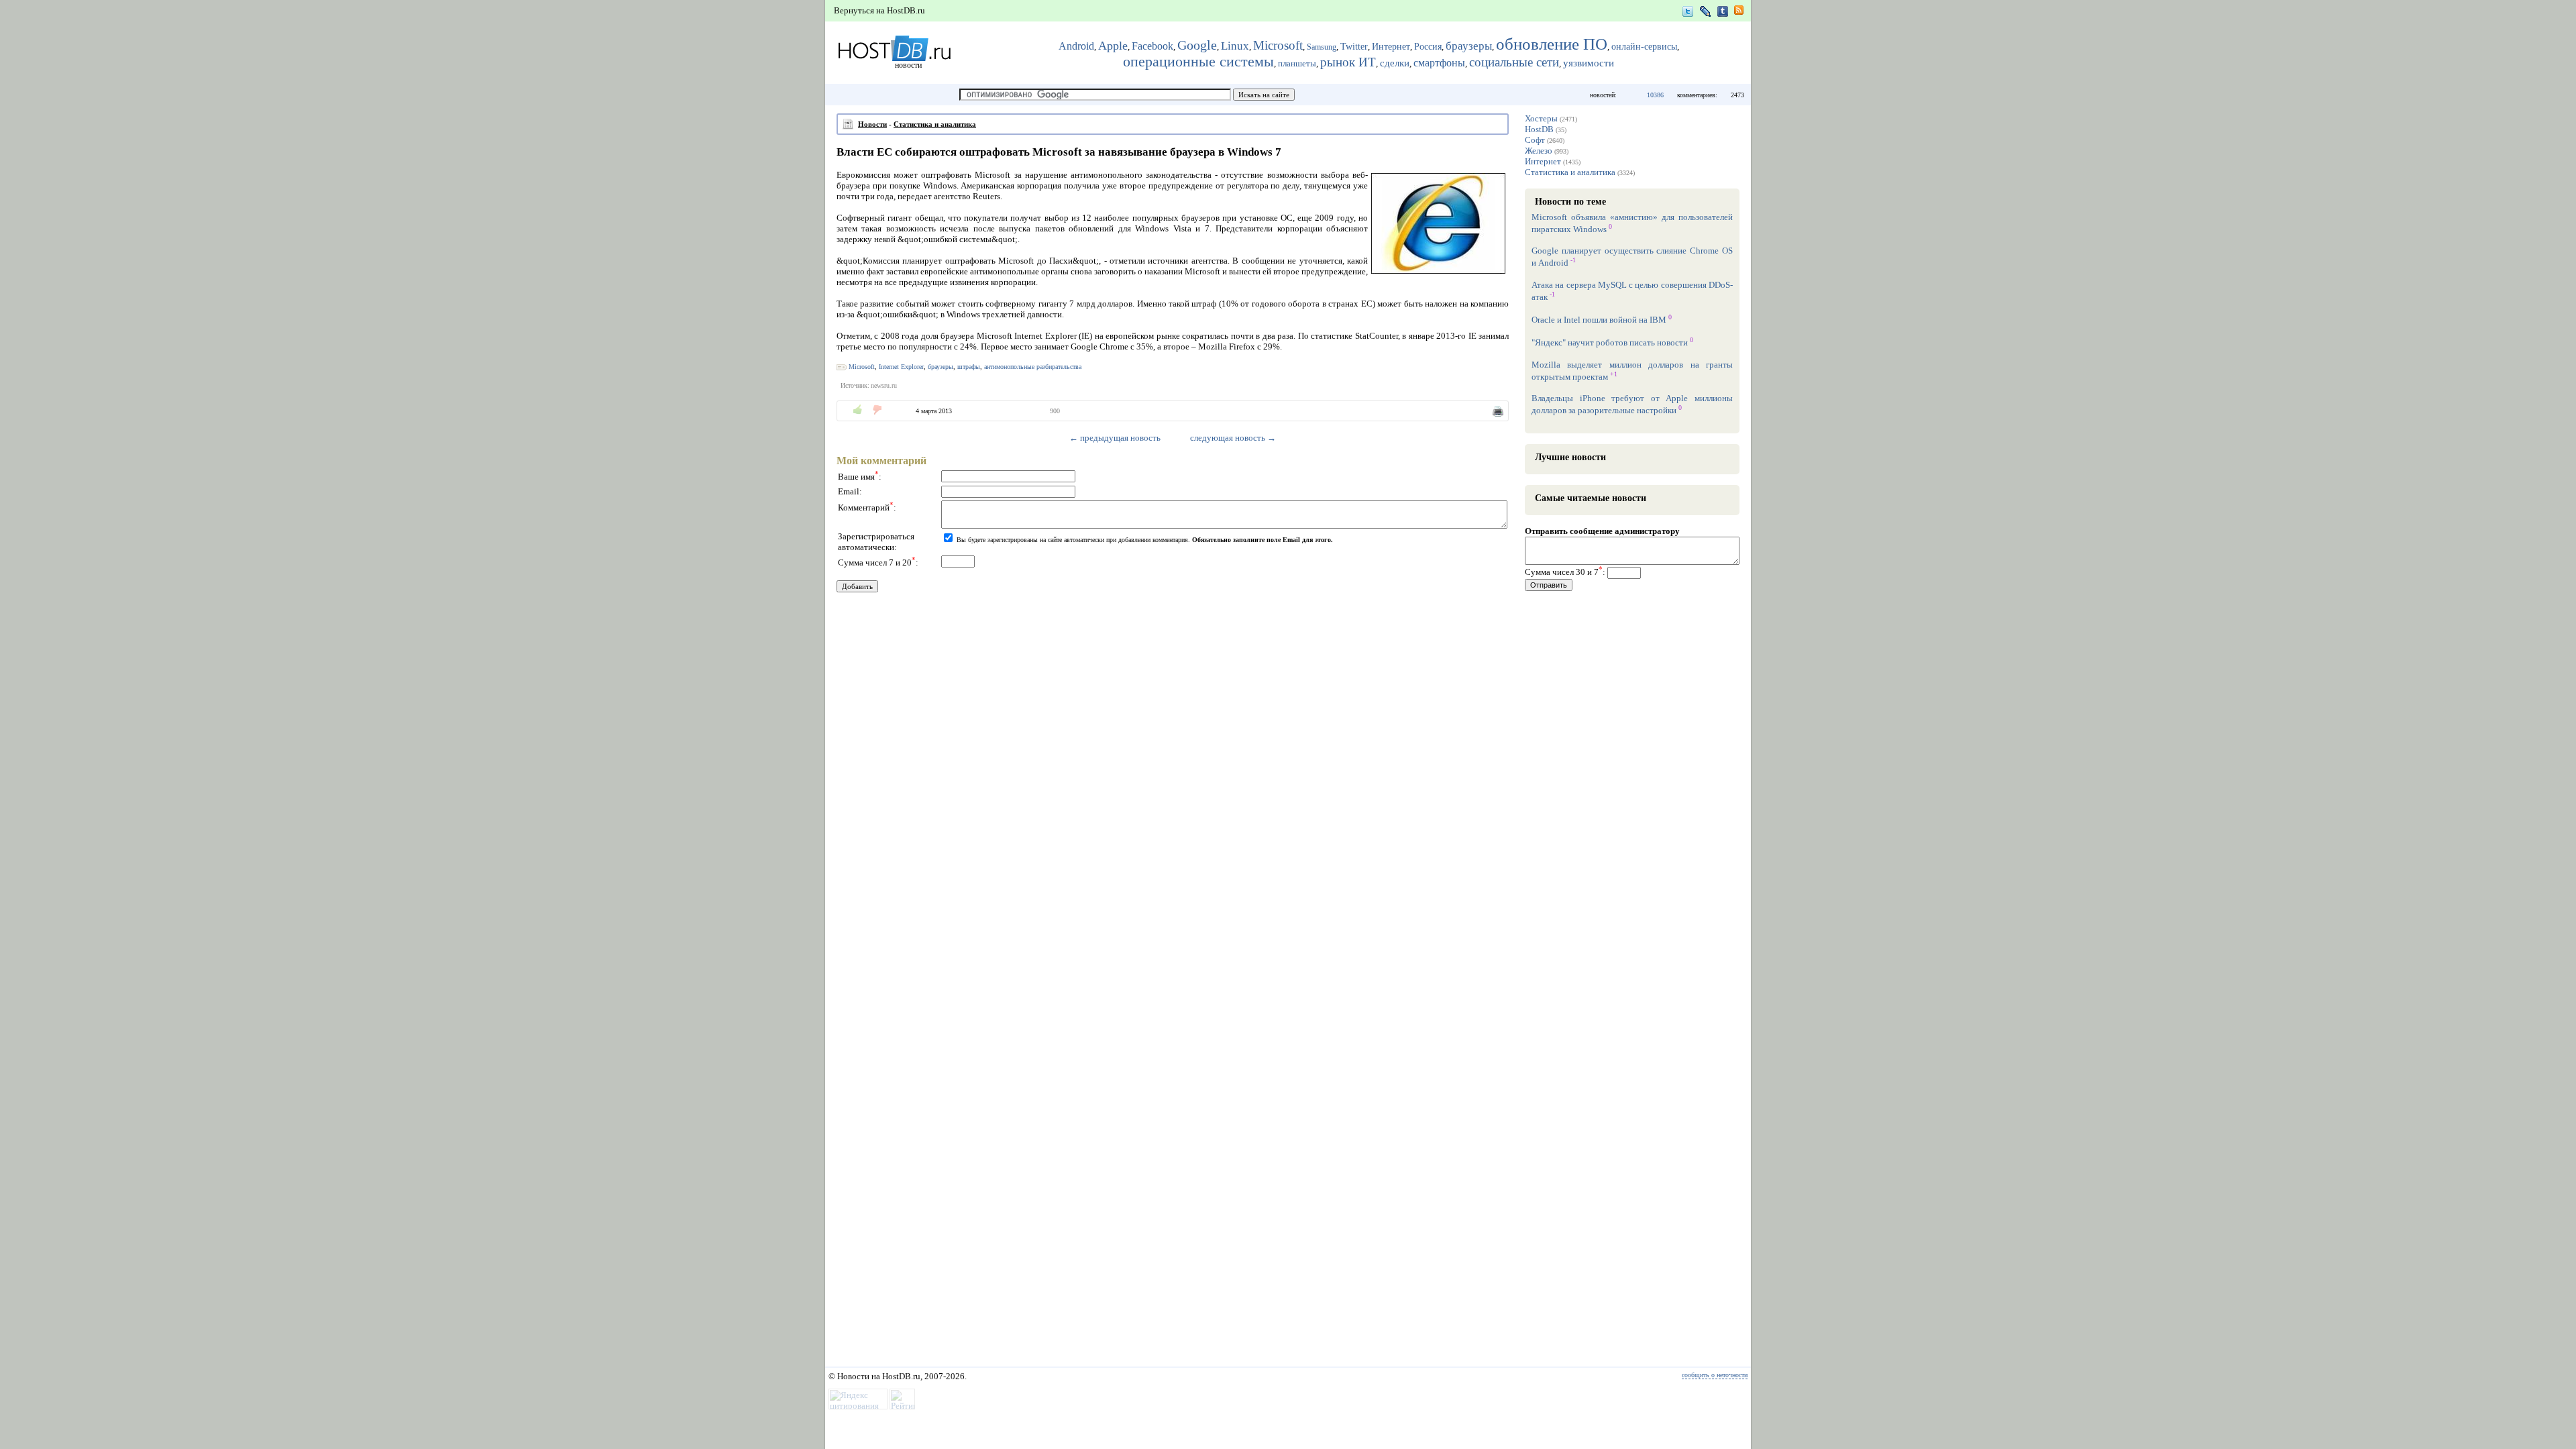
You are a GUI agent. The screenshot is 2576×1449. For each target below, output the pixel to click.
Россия (1428, 46)
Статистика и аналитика (935, 124)
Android (1076, 46)
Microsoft (1278, 45)
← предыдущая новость (1115, 438)
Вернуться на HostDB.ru (879, 10)
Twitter (1354, 47)
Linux (1235, 46)
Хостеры (1541, 118)
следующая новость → (1233, 438)
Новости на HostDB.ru (879, 1376)
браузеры (1469, 46)
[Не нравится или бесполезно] (877, 410)
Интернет (1391, 47)
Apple (1113, 46)
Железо (1539, 151)
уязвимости (1589, 63)
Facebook (1152, 46)
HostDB (1539, 129)
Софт (1535, 140)
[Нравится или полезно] (858, 410)
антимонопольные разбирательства (1033, 367)
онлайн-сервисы (1644, 47)
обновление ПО (1552, 44)
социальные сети (1514, 62)
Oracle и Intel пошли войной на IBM (1599, 320)
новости (908, 65)
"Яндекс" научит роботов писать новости (1610, 343)
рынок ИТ (1348, 62)
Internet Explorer (901, 367)
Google (1197, 45)
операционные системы (1198, 62)
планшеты (1297, 64)
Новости (872, 124)
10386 (1655, 95)
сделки (1395, 63)
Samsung (1322, 47)
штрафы (969, 367)
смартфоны (1439, 63)
